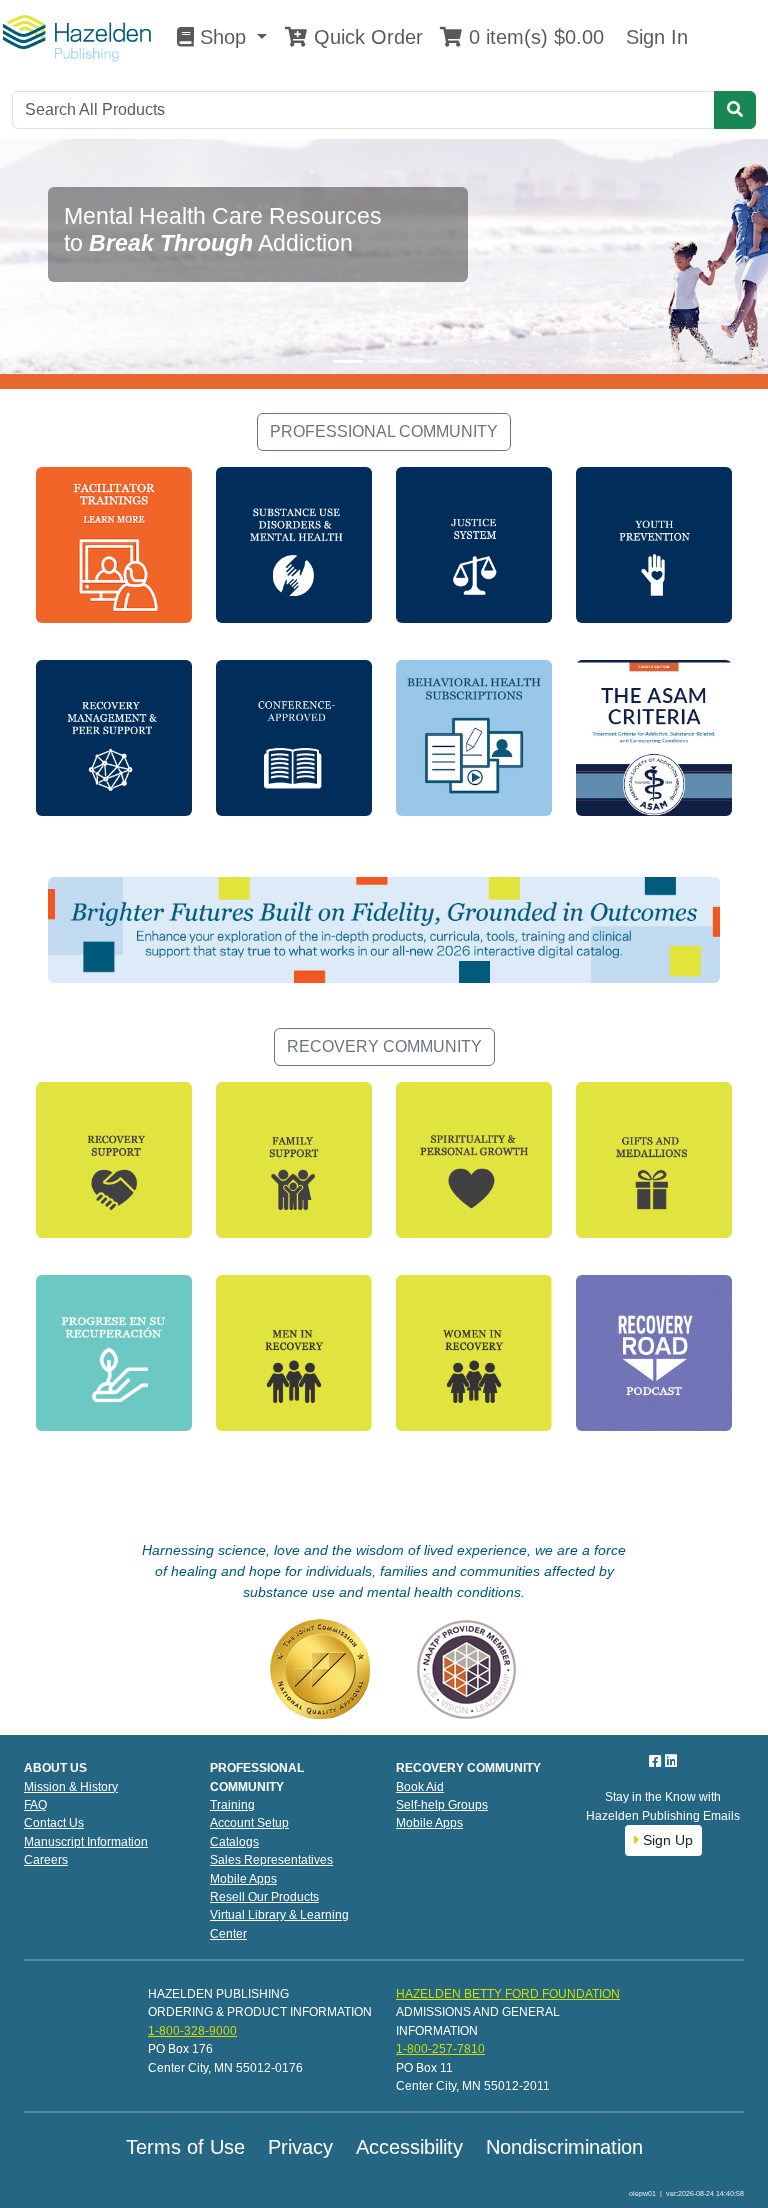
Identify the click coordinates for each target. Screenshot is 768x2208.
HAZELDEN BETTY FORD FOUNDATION (508, 1994)
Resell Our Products (264, 1897)
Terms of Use (185, 2147)
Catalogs (234, 1842)
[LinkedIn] (671, 1761)
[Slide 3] (420, 361)
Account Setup (249, 1823)
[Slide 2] (384, 361)
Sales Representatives (271, 1860)
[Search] (735, 110)
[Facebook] (657, 1761)
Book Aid (420, 1787)
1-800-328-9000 (192, 2031)
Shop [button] (223, 37)
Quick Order (365, 37)
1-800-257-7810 (440, 2049)
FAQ (35, 1805)
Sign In (654, 37)
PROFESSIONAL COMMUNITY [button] (384, 431)
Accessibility (409, 2147)
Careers (46, 1860)
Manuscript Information (86, 1842)
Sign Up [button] (666, 1840)
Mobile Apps (243, 1879)
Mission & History (71, 1787)
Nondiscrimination (564, 2147)
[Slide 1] (348, 361)
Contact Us (54, 1823)
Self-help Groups (442, 1805)
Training (232, 1805)
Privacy (300, 2147)
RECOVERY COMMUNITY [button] (384, 1046)
